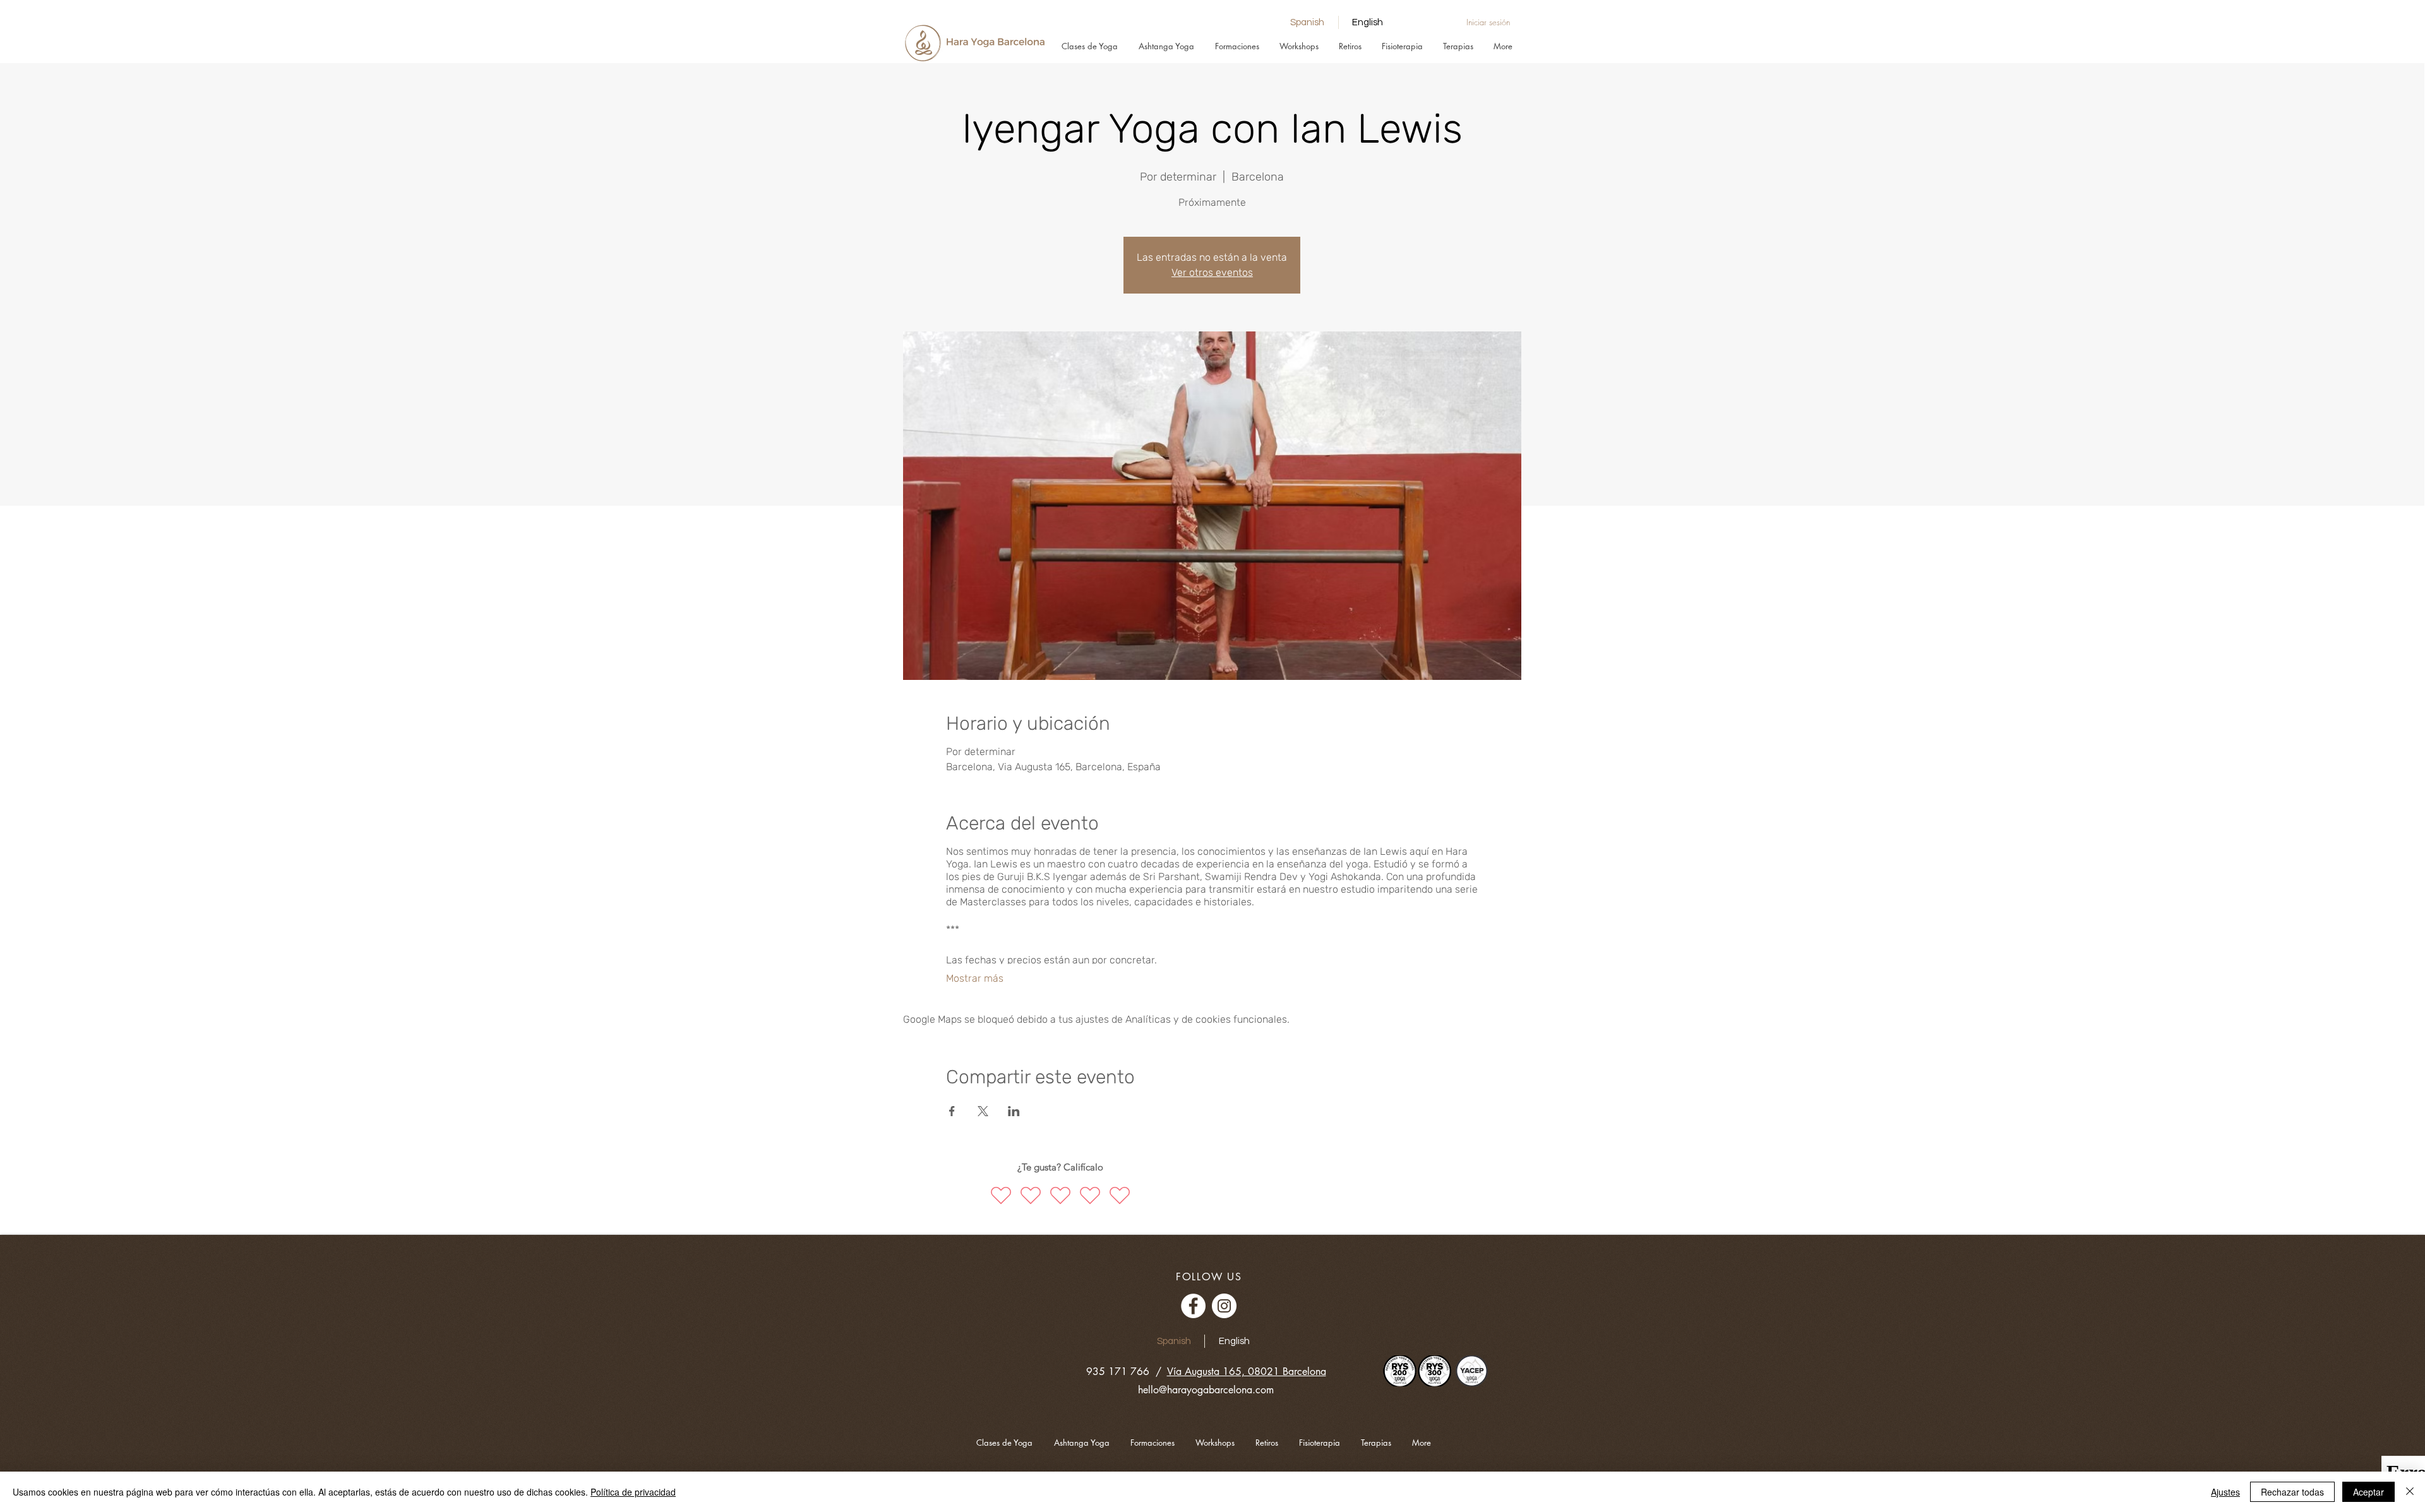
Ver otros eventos (1212, 272)
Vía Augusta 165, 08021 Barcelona (1247, 1372)
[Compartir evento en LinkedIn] (1014, 1111)
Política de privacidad (633, 1492)
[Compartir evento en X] (983, 1111)
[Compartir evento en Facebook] (952, 1111)
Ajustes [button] (2225, 1492)
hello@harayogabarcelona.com (1206, 1390)
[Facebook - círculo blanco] (1193, 1306)
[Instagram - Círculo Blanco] (1224, 1306)
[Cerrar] (2410, 1492)
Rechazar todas (2292, 1492)
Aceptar (2368, 1492)
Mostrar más (975, 978)
